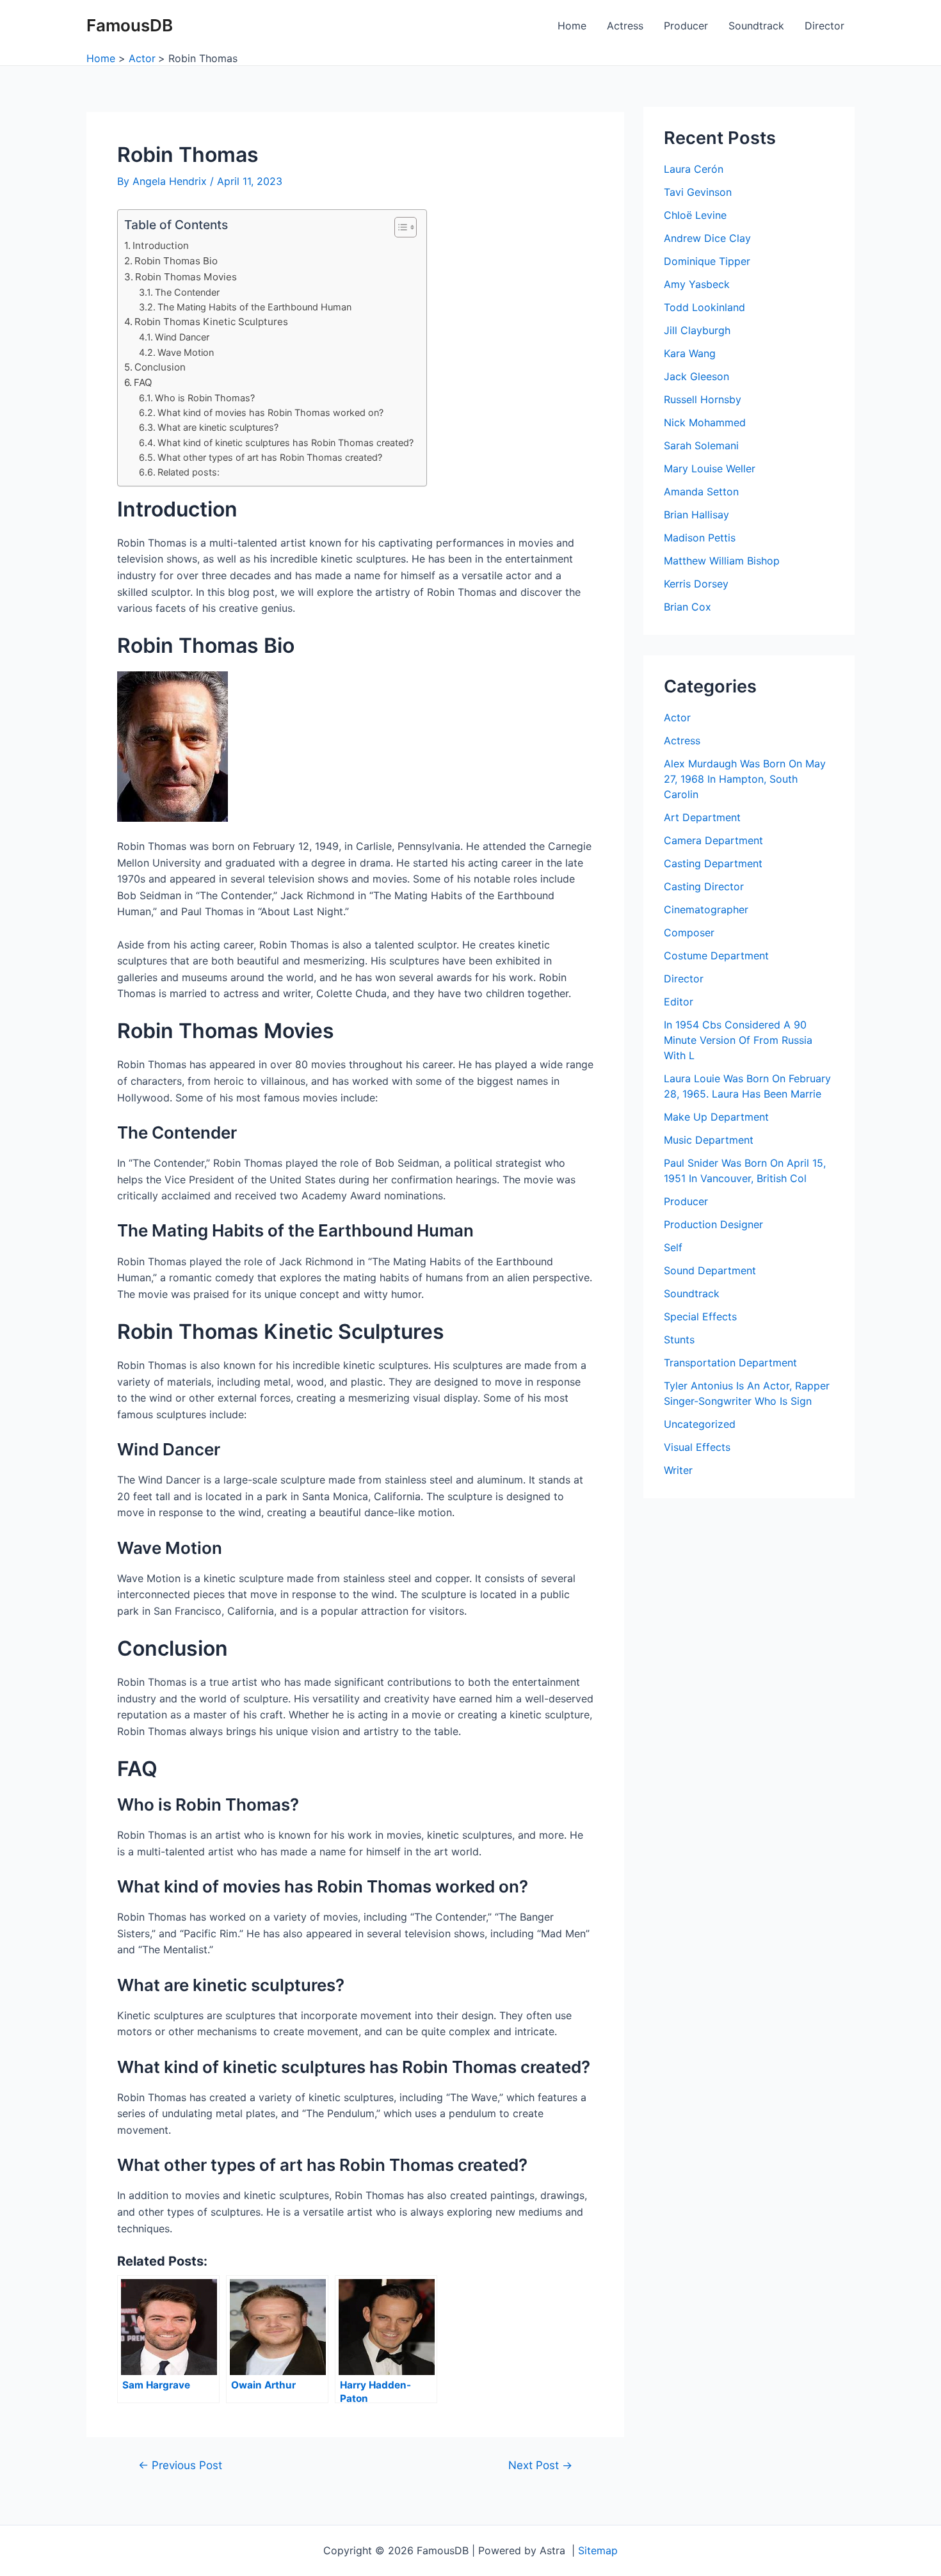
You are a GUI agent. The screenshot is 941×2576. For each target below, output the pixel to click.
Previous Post (180, 2465)
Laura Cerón (694, 169)
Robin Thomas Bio (176, 261)
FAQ (143, 382)
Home (572, 26)
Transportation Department (730, 1363)
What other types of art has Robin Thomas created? (270, 457)
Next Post (540, 2465)
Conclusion (160, 367)
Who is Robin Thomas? (205, 398)
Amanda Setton (701, 492)
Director (824, 26)
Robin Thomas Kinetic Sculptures (211, 322)
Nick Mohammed (705, 422)
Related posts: (189, 472)
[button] (399, 227)
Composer (689, 932)
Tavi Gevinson (698, 192)
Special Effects (700, 1316)
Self (673, 1247)
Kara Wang (690, 353)
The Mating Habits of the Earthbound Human (254, 307)
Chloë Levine (695, 215)
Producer (686, 26)
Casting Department (713, 863)
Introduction (161, 245)
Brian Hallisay (696, 515)
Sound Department (710, 1270)
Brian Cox (688, 607)
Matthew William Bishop (722, 561)
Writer (678, 1470)
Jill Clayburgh (697, 330)
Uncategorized (700, 1424)
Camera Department (713, 840)
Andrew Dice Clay (707, 238)
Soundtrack (756, 26)
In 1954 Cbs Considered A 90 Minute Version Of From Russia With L (738, 1040)
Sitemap (598, 2550)
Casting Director (704, 886)
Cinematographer (706, 909)
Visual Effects (697, 1447)
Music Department (709, 1140)
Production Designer (713, 1224)
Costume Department (716, 956)
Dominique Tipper (707, 261)
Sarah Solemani (701, 445)
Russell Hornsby (703, 399)
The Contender (187, 292)
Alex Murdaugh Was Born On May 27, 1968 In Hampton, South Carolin (745, 779)
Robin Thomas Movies (186, 277)
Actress (625, 26)
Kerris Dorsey (696, 584)
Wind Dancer (182, 337)
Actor (677, 717)
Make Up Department (716, 1117)
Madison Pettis (700, 538)
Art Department (702, 817)
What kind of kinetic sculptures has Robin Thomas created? (286, 443)
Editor (679, 1002)
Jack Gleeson (696, 376)
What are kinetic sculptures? (218, 427)
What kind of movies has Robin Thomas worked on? (270, 412)
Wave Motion (186, 352)
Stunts (679, 1340)
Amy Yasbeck (697, 284)
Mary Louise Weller (710, 468)
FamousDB (130, 25)
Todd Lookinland (704, 307)
